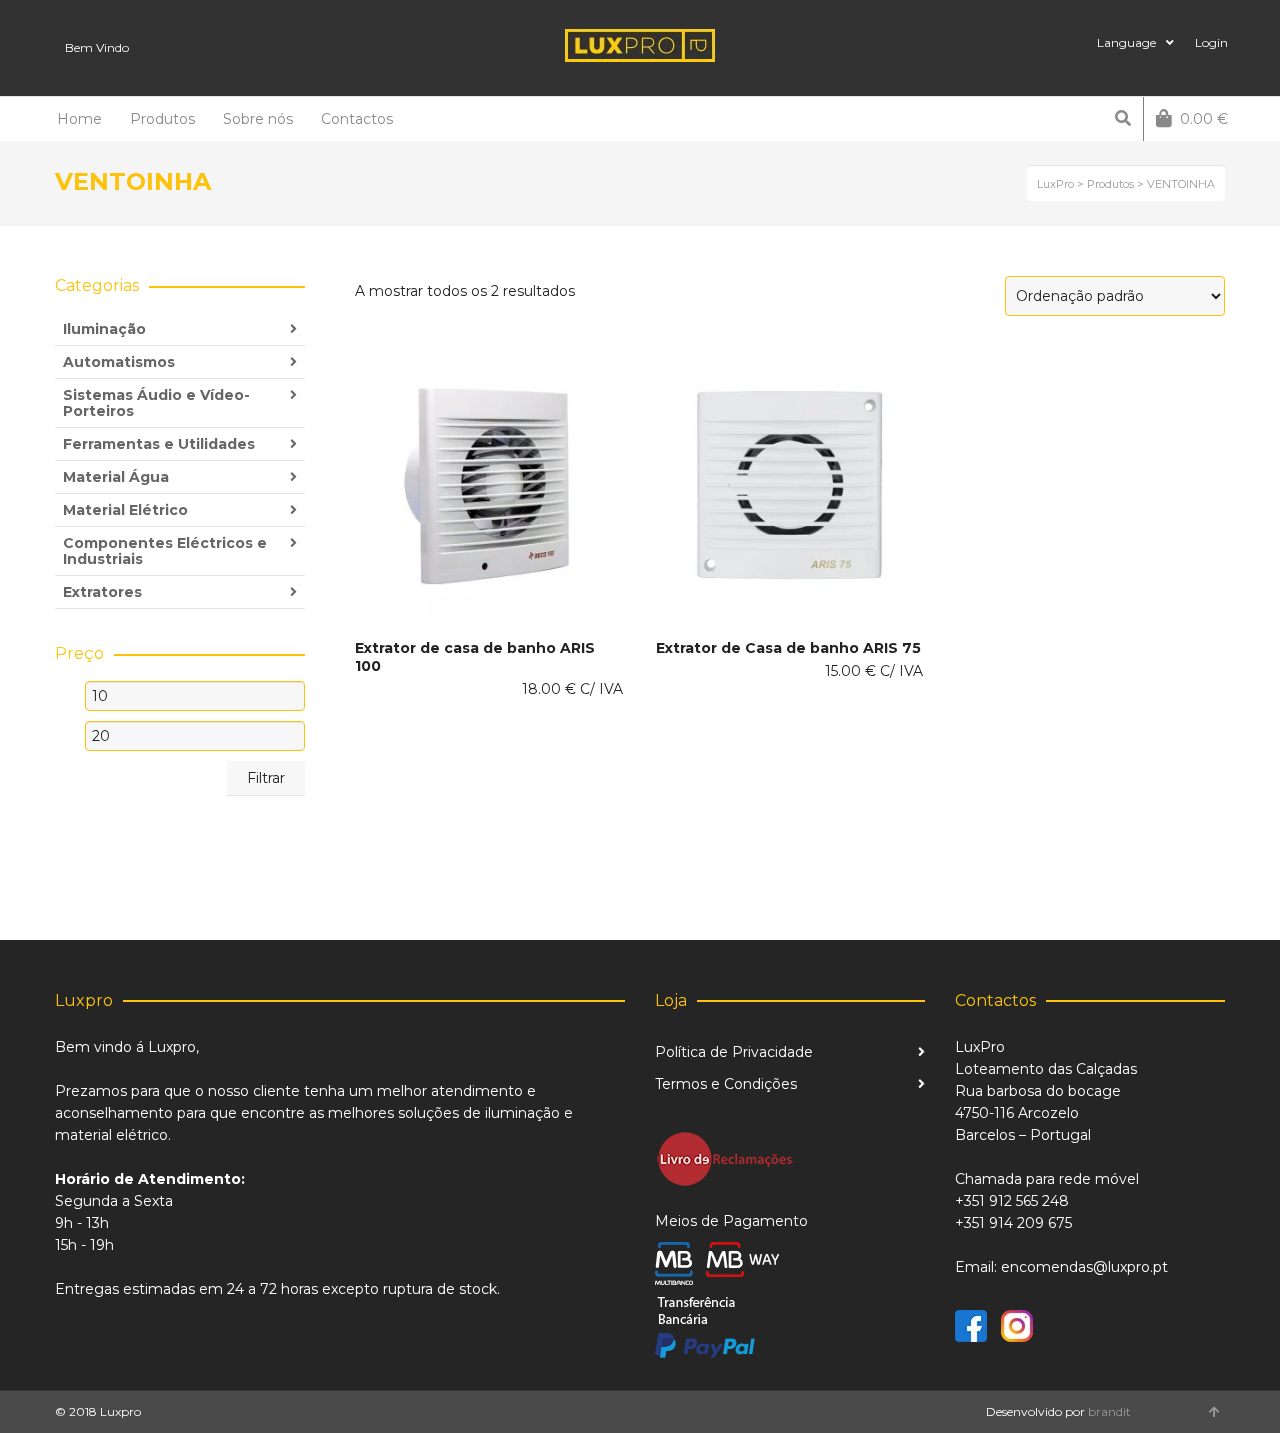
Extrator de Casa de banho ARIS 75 (788, 648)
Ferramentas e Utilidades (159, 444)
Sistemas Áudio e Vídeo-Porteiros (156, 403)
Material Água (116, 477)
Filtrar (266, 778)
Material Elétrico (125, 510)
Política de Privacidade (734, 1052)
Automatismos (119, 362)
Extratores (102, 592)
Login (1211, 42)
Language (1126, 42)
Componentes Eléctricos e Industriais (165, 551)
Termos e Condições (726, 1084)
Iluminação (104, 329)
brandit (1109, 1411)
